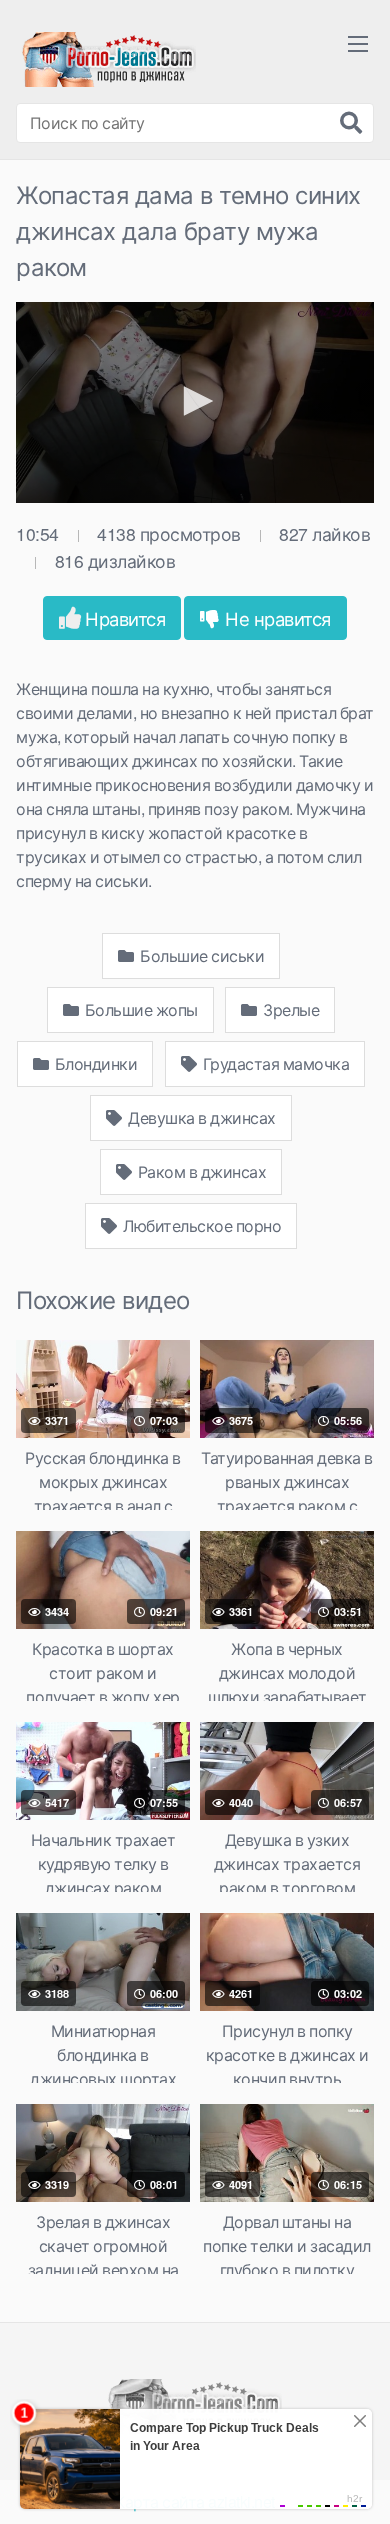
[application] (195, 402)
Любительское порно (201, 1225)
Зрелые (290, 1009)
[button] (195, 401)
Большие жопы (139, 1009)
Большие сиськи (201, 955)
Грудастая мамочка (274, 1063)
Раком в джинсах (200, 1171)
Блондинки (94, 1063)
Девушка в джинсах (200, 1117)
